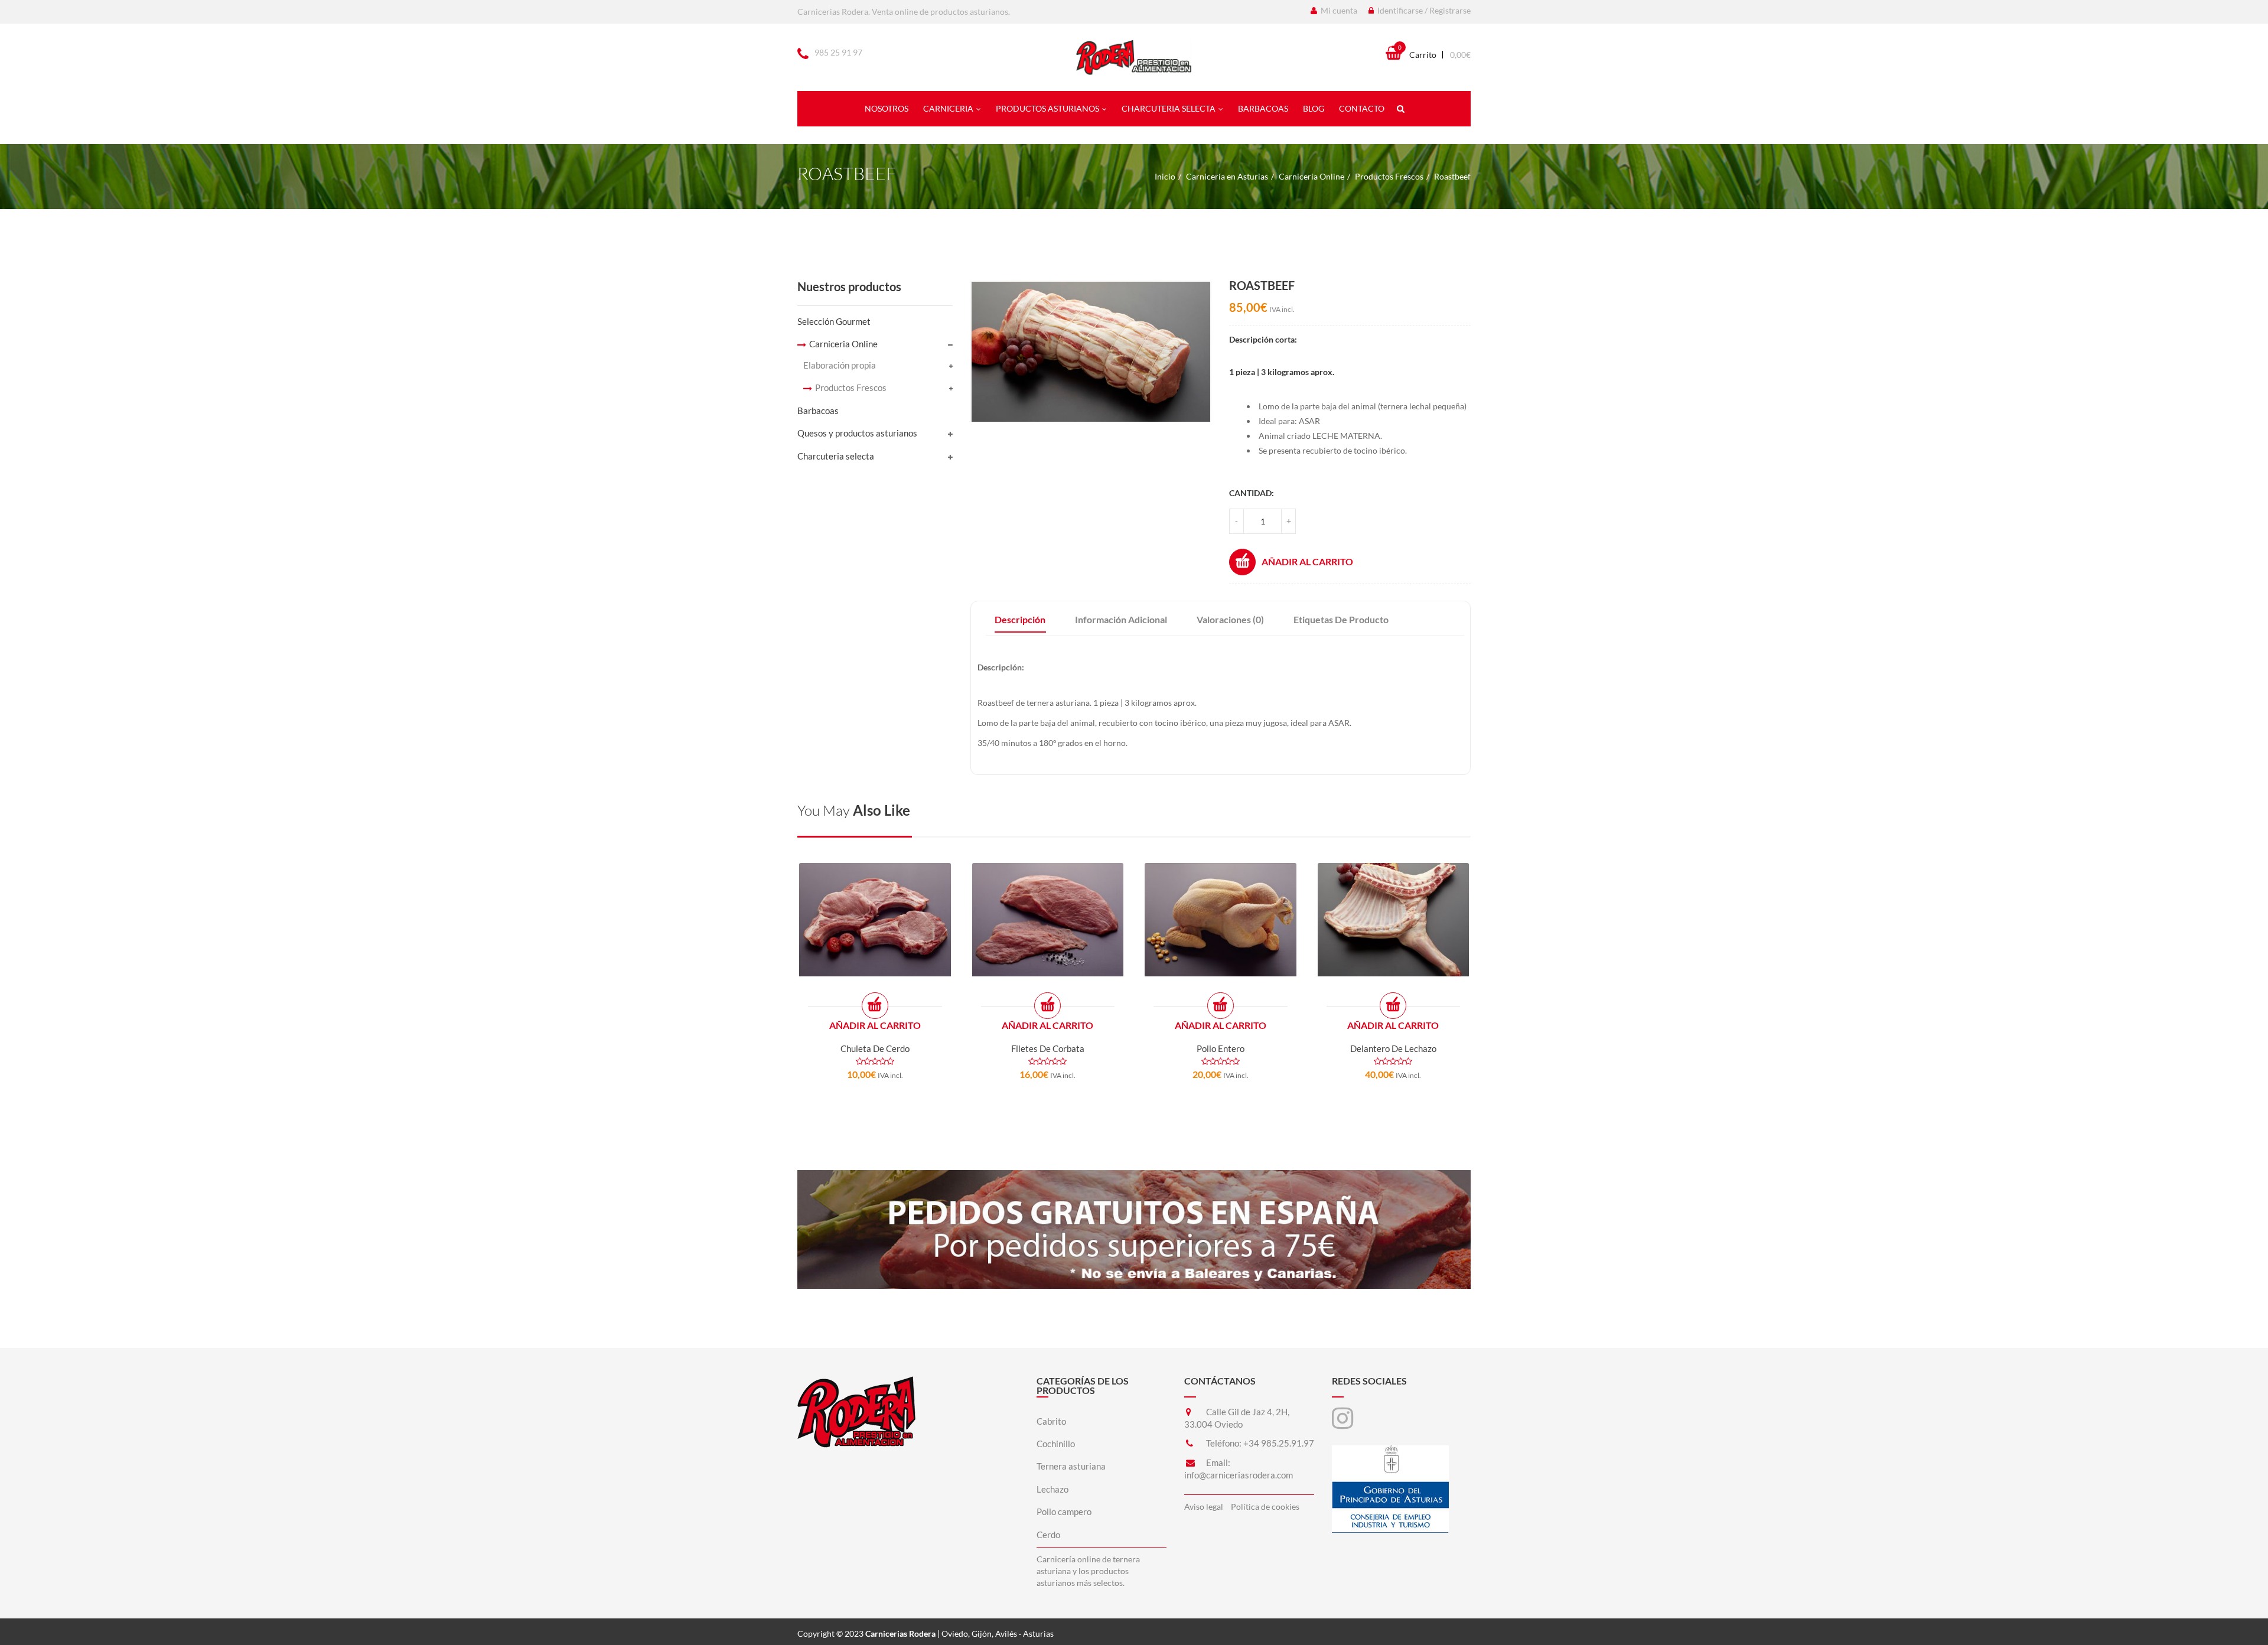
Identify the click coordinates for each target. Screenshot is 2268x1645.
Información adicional (1121, 619)
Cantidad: (1252, 493)
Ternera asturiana (1071, 1466)
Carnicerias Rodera (900, 1633)
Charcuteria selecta (1169, 108)
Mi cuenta (1338, 10)
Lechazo (1052, 1489)
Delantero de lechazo (1393, 1048)
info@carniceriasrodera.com (1239, 1475)
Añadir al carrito (1307, 561)
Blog (1314, 108)
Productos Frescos (1389, 176)
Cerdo (1048, 1535)
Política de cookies (1265, 1506)
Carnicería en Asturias (1227, 176)
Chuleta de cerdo (875, 1048)
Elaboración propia (840, 365)
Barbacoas (1263, 108)
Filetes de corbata (1048, 1048)
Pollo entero (1221, 1048)
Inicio (1165, 176)
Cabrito (1051, 1421)
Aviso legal (1204, 1506)
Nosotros (887, 108)
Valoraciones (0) (1230, 619)
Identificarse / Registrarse (1423, 10)
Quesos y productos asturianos (857, 433)
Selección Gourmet (834, 321)
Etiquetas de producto (1341, 619)
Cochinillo (1056, 1444)
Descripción (1020, 619)
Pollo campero (1064, 1512)
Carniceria (948, 108)
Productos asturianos (1047, 108)
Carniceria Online (1311, 176)
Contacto (1362, 108)
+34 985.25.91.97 (1279, 1443)
